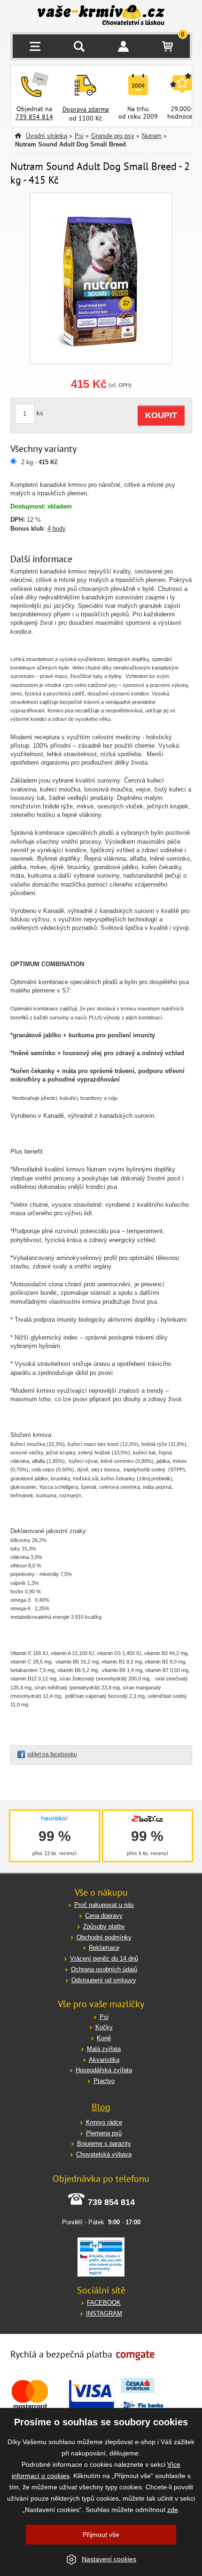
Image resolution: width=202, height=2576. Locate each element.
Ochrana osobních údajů (104, 1969)
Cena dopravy (104, 1916)
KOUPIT (161, 415)
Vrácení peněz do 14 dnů (104, 1958)
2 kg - (39, 462)
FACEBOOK (104, 2303)
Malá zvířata (104, 2049)
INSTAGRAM (104, 2314)
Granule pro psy (113, 136)
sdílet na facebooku (52, 1754)
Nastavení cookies (109, 2559)
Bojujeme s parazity (104, 2144)
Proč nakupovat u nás (104, 1905)
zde (173, 2510)
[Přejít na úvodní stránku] (101, 16)
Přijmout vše (101, 2535)
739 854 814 (34, 117)
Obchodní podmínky (104, 1937)
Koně (104, 2038)
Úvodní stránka (47, 136)
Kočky (104, 2027)
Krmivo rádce (104, 2122)
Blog (101, 2107)
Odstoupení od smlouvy (104, 1980)
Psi (79, 136)
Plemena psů (104, 2133)
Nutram (152, 136)
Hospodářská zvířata (104, 2070)
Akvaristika (104, 2060)
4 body (57, 529)
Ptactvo (104, 2081)
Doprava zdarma (86, 109)
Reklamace (104, 1948)
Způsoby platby (104, 1926)
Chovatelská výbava (104, 2154)
